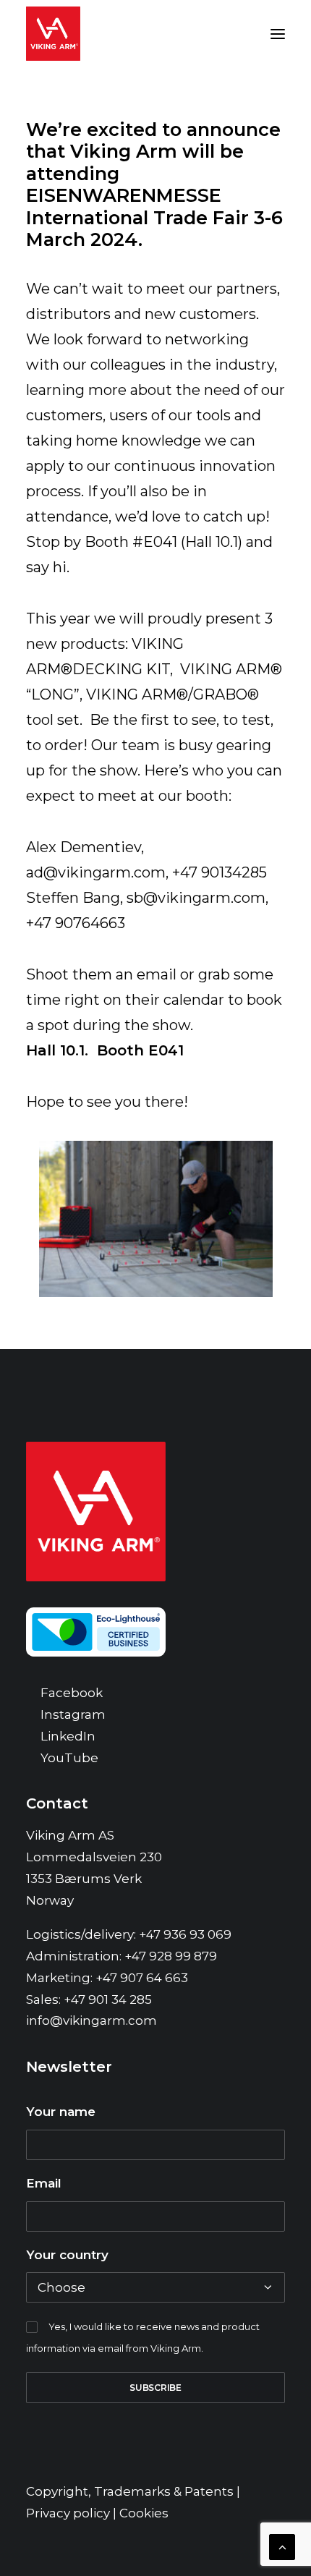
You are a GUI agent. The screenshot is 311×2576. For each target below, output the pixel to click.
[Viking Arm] (53, 34)
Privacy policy (68, 2513)
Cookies (144, 2513)
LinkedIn (68, 1736)
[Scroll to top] (282, 2546)
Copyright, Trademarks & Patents (130, 2491)
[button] (278, 34)
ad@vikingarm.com (96, 872)
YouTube (69, 1758)
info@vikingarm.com (91, 2020)
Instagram (73, 1714)
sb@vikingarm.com (196, 898)
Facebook (72, 1693)
